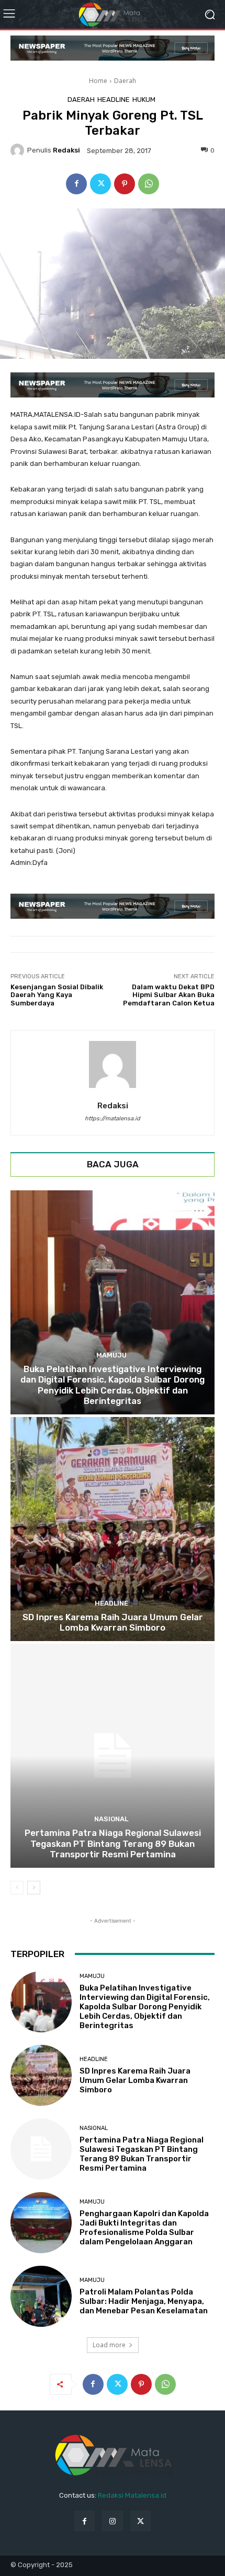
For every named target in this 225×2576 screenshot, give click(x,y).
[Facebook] (76, 184)
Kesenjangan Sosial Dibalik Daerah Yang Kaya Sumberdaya (57, 995)
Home (98, 81)
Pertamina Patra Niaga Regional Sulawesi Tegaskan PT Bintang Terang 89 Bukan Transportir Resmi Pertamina (113, 1843)
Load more (109, 2345)
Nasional (111, 1819)
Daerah (125, 81)
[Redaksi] (19, 150)
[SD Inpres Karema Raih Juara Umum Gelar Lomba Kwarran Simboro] (113, 1529)
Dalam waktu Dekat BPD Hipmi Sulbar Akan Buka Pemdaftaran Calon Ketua (169, 995)
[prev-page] (17, 1888)
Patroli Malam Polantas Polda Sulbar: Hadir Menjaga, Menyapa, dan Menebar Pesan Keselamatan (144, 2301)
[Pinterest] (125, 184)
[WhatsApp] (149, 184)
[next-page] (34, 1888)
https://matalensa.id (113, 1119)
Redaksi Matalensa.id (132, 2495)
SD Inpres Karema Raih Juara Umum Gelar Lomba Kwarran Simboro (113, 1622)
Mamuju (111, 1355)
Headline (114, 99)
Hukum (144, 99)
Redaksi (66, 150)
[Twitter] (100, 184)
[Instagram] (112, 2521)
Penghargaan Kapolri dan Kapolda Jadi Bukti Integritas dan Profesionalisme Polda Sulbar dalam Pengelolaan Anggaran (144, 2228)
